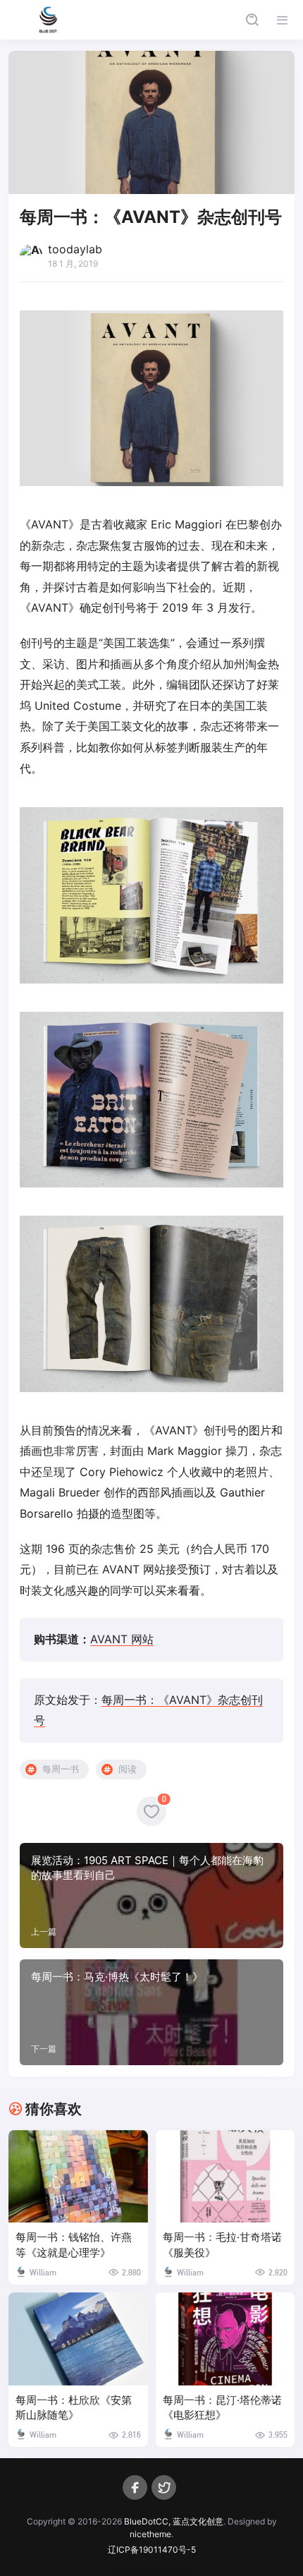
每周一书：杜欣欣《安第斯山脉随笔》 (74, 2408)
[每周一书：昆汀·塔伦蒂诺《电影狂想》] (225, 2339)
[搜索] (252, 20)
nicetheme (150, 2534)
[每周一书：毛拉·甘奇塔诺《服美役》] (225, 2177)
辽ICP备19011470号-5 (152, 2550)
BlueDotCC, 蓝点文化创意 (174, 2521)
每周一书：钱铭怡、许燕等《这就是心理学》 (74, 2245)
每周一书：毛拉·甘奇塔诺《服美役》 (222, 2245)
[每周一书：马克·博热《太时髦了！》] (151, 2012)
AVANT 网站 (122, 1639)
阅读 (128, 1769)
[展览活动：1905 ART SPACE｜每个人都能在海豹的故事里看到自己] (151, 1896)
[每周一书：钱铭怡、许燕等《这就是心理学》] (78, 2177)
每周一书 (61, 1769)
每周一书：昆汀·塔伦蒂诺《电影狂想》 (222, 2408)
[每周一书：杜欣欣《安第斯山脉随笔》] (78, 2339)
